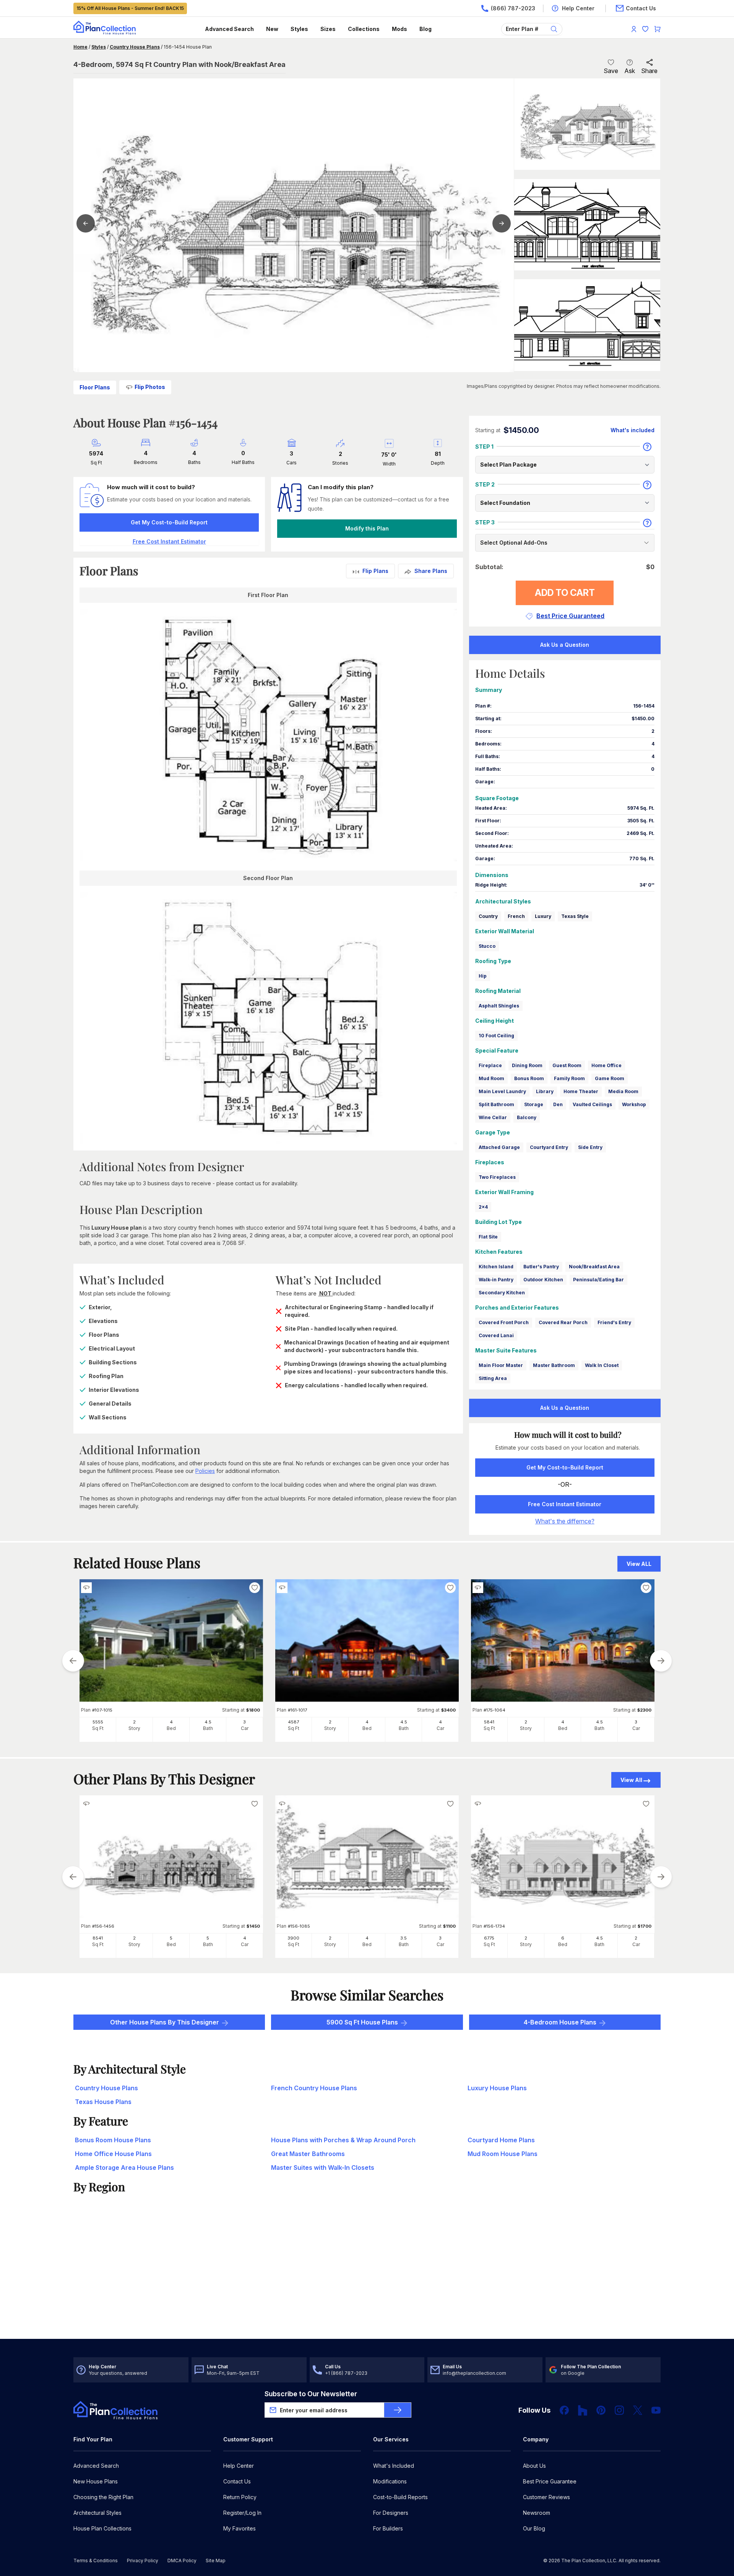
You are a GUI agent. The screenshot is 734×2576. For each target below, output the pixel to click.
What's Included (394, 2466)
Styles (299, 29)
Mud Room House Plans (503, 2154)
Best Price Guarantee (550, 2481)
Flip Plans (375, 571)
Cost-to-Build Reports (400, 2497)
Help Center (239, 2466)
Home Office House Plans (113, 2154)
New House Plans (96, 2481)
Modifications (390, 2481)
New (272, 29)
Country (488, 916)
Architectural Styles (97, 2513)
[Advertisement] (367, 2279)
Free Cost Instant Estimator (565, 1504)
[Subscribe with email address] (398, 2410)
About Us (534, 2466)
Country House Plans (135, 47)
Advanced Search (229, 29)
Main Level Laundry (502, 1091)
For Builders (388, 2528)
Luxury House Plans (497, 2088)
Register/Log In (242, 2513)
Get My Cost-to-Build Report (169, 522)
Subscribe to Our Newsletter (311, 2394)
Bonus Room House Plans (113, 2140)
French (516, 916)
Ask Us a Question (565, 645)
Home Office (607, 1065)
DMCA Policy (182, 2561)
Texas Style (575, 916)
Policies (205, 1471)
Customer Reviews (546, 2497)
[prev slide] (73, 1661)
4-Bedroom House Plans (560, 2022)
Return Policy (240, 2497)
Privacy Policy (143, 2561)
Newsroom (537, 2513)
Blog (425, 29)
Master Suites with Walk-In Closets (323, 2168)
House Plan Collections (102, 2528)
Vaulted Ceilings (592, 1104)
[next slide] (661, 1661)
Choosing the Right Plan (103, 2497)
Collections (364, 29)
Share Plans (431, 571)
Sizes (328, 29)
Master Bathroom (554, 1365)
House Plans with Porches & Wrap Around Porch (343, 2140)
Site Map (216, 2561)
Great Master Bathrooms (308, 2154)
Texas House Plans (103, 2102)
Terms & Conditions (96, 2561)
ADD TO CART (565, 593)
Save (611, 71)
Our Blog (534, 2528)
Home (80, 47)
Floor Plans (95, 387)
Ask (630, 71)
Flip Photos (150, 387)
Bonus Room (529, 1078)
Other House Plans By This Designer (165, 2022)
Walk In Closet (602, 1365)
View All (631, 1780)
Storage (534, 1104)
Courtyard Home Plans (501, 2140)
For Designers (391, 2513)
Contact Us (237, 2481)
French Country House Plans (314, 2088)
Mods (399, 29)
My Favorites (240, 2528)
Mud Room (491, 1078)
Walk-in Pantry (496, 1280)
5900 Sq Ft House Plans (362, 2022)
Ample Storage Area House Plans (124, 2168)
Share (649, 71)
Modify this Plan (367, 528)
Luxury (543, 916)
